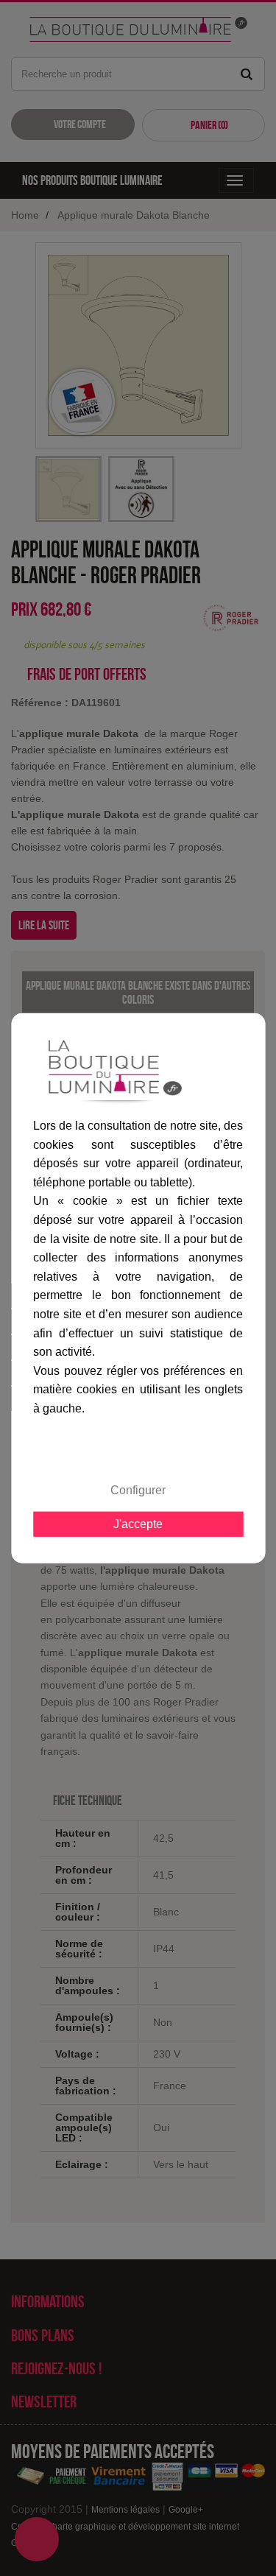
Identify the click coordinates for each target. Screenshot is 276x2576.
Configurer (138, 1489)
